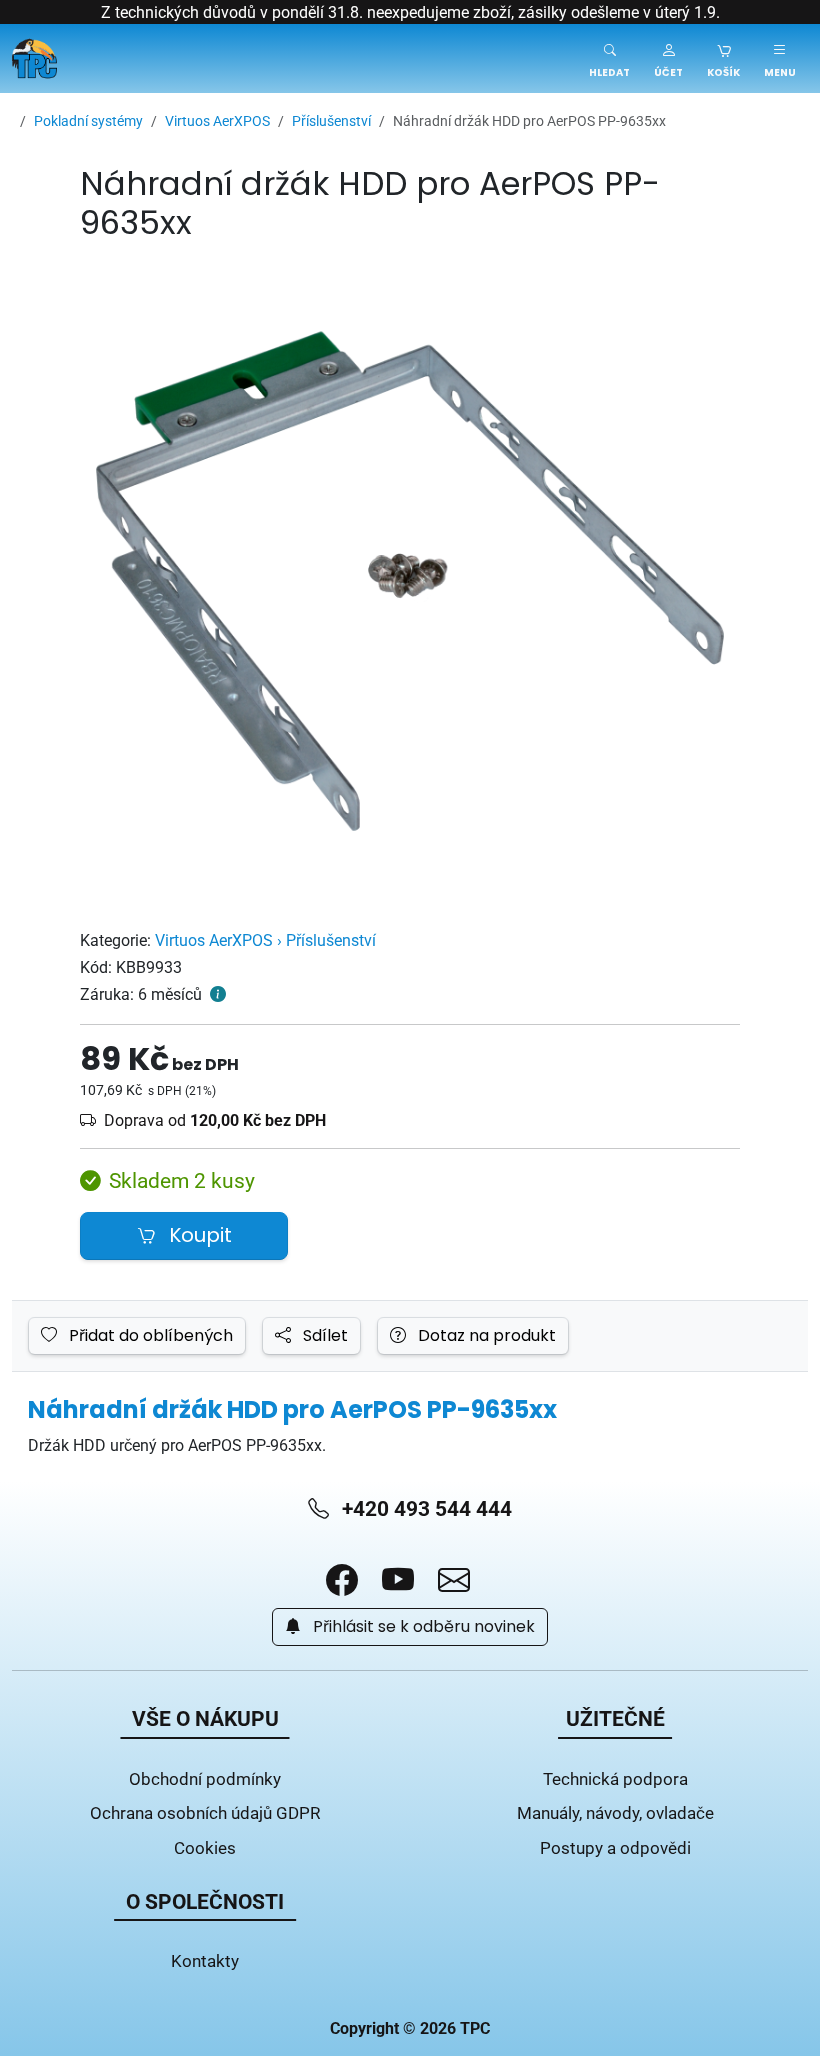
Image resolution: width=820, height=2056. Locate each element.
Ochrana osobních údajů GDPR (205, 1812)
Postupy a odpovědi (615, 1847)
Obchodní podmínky (205, 1778)
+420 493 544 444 (424, 1508)
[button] (668, 58)
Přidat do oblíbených (149, 1336)
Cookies (205, 1847)
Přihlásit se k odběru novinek (422, 1627)
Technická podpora (615, 1778)
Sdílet (323, 1336)
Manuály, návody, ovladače (615, 1812)
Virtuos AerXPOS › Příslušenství (265, 940)
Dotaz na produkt (485, 1336)
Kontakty (205, 1960)
